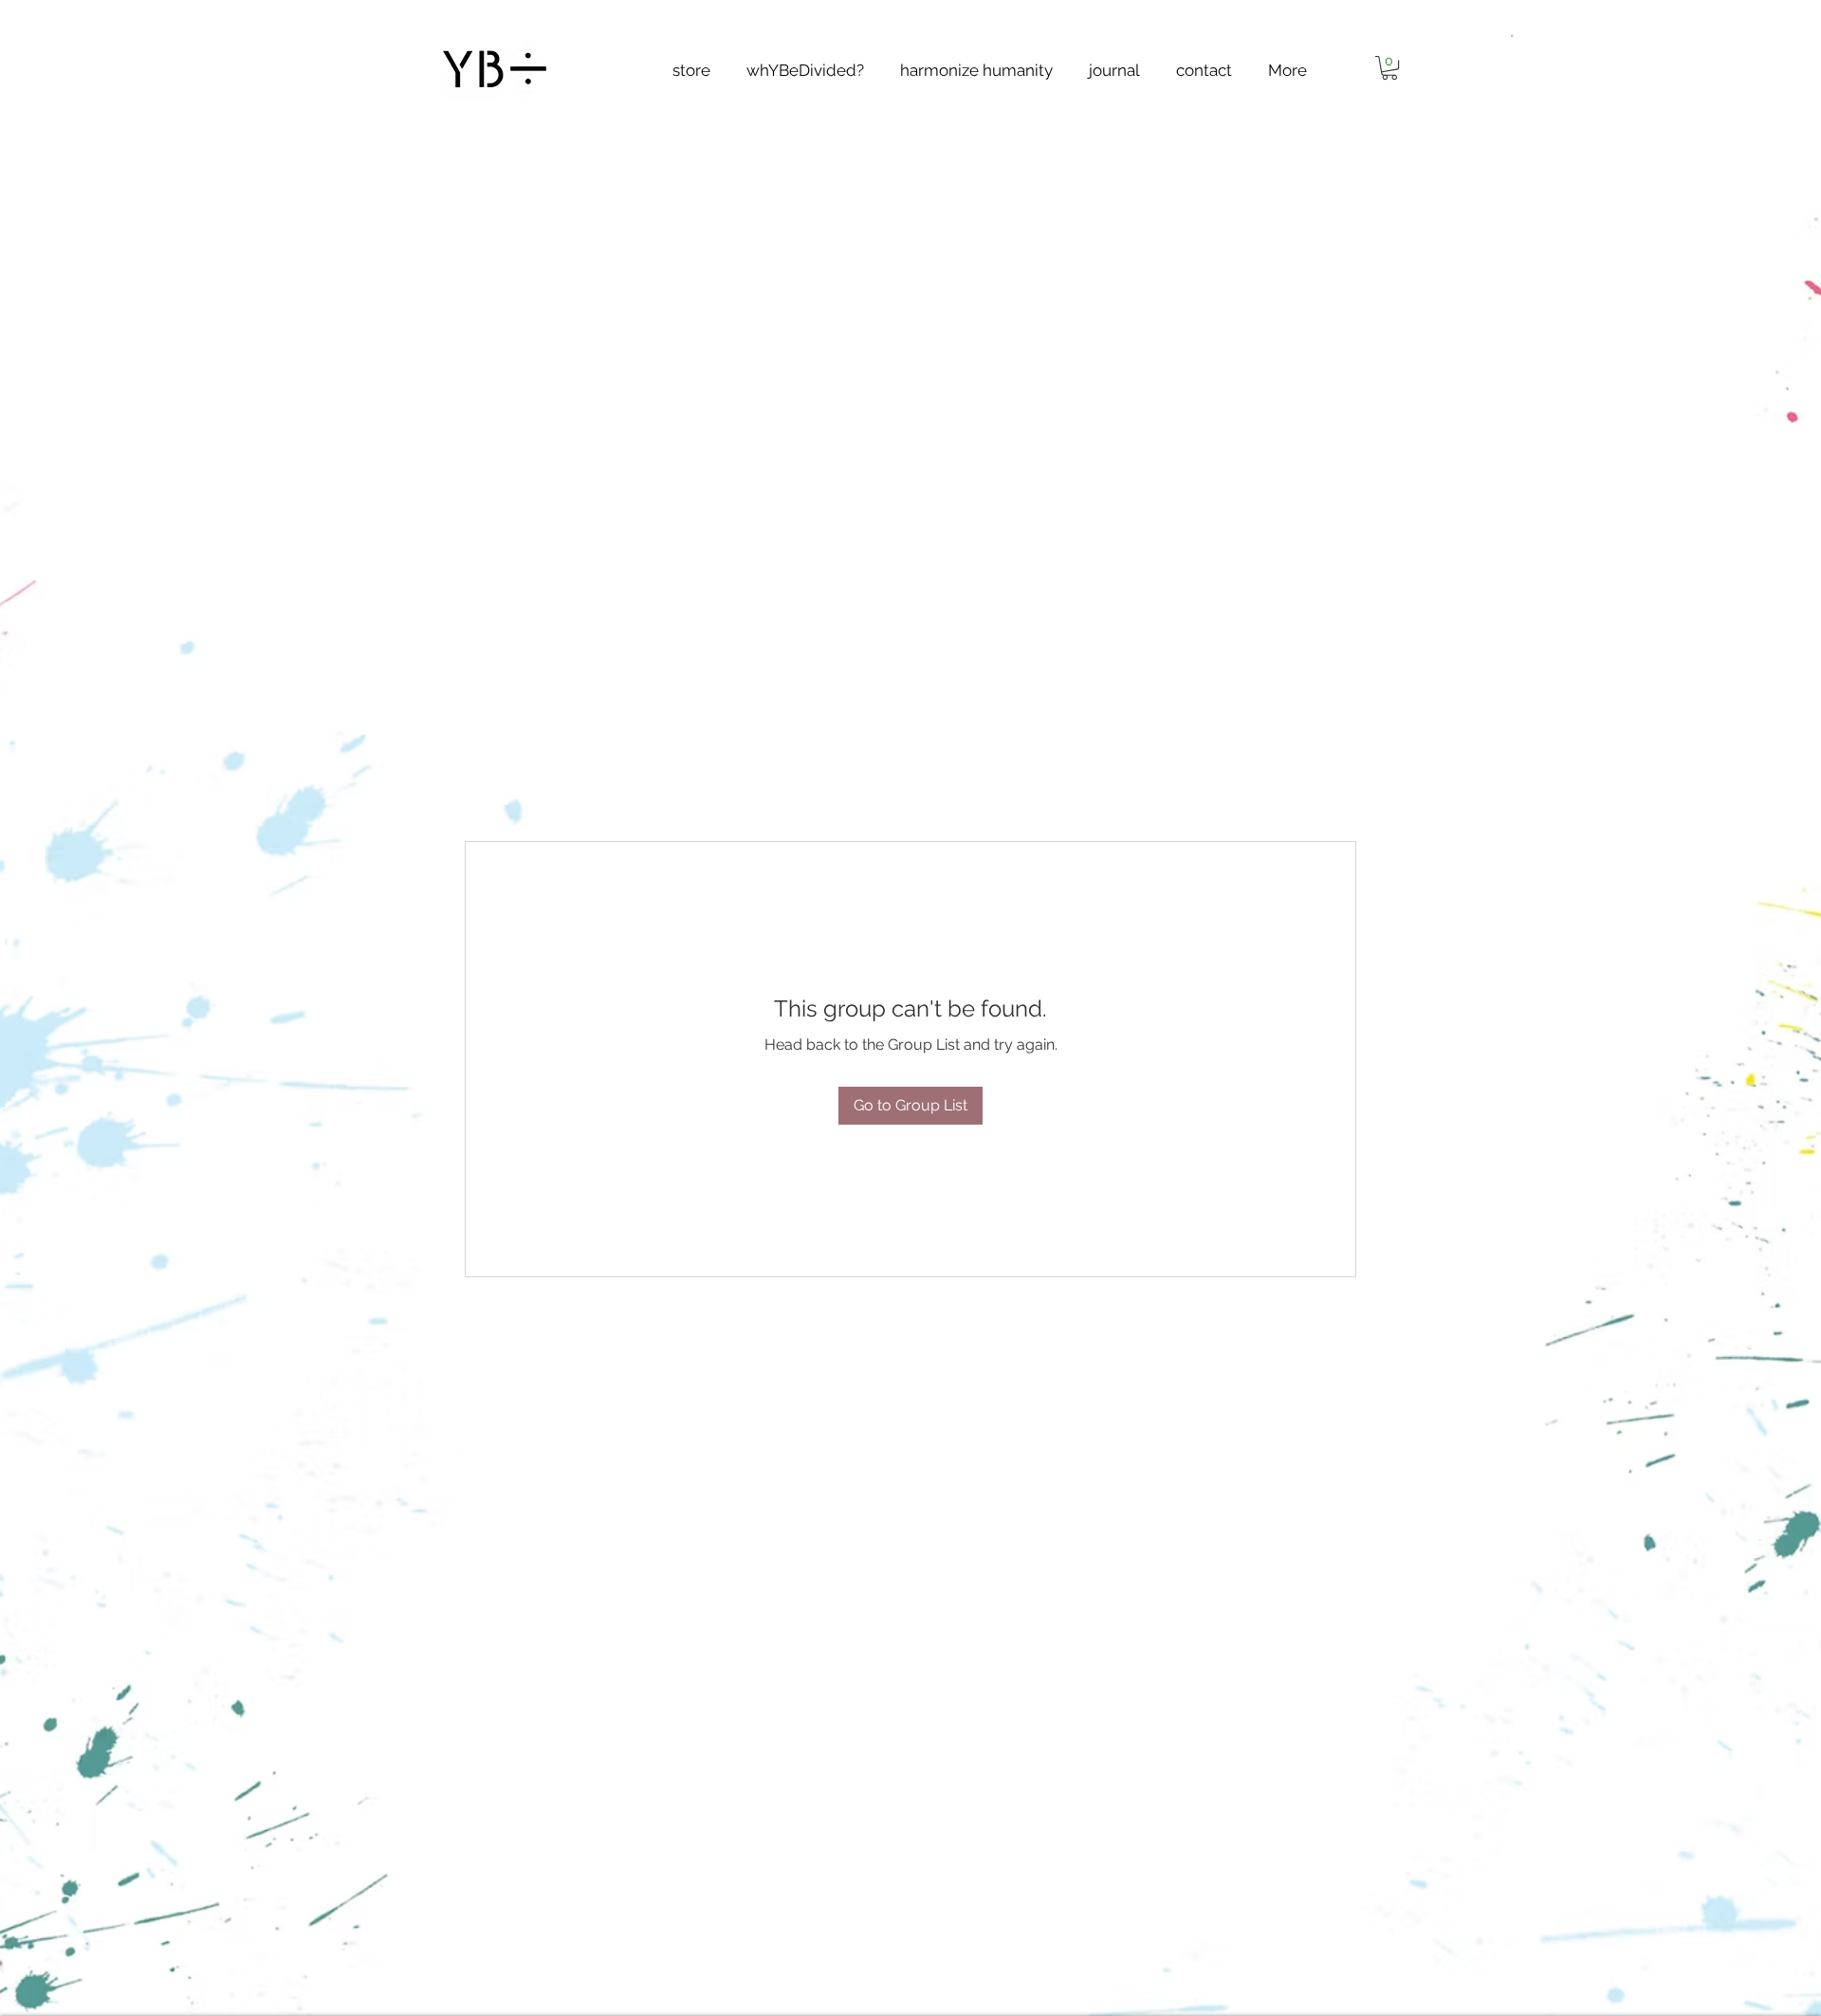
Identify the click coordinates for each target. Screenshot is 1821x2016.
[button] (1512, 34)
